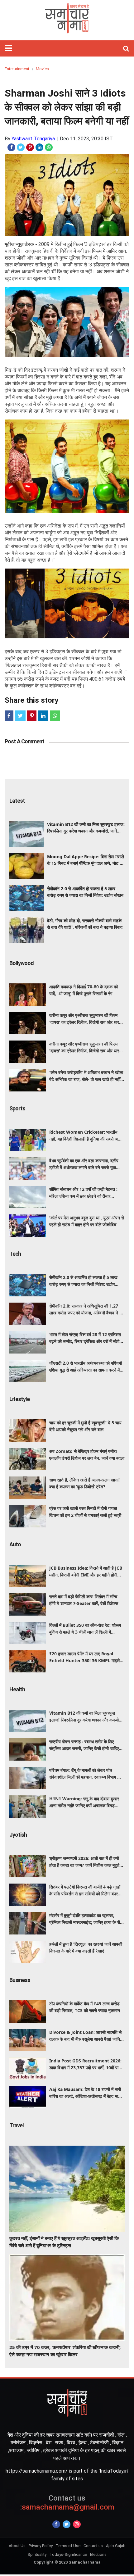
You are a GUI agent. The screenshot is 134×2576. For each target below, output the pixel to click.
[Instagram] (77, 2524)
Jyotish (18, 1835)
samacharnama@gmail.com (67, 2503)
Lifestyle (19, 1399)
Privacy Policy (41, 2546)
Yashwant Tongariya (33, 139)
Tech (15, 1254)
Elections (98, 2554)
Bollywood (22, 963)
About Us (17, 2546)
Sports (17, 1108)
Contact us (93, 2546)
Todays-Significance (68, 2554)
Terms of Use (68, 2546)
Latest (17, 801)
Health (17, 1689)
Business (20, 1980)
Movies (42, 69)
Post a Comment (24, 741)
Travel (17, 2125)
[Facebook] (56, 2524)
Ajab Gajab (116, 2546)
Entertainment (17, 69)
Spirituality (37, 2554)
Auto (15, 1544)
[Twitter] (67, 2524)
